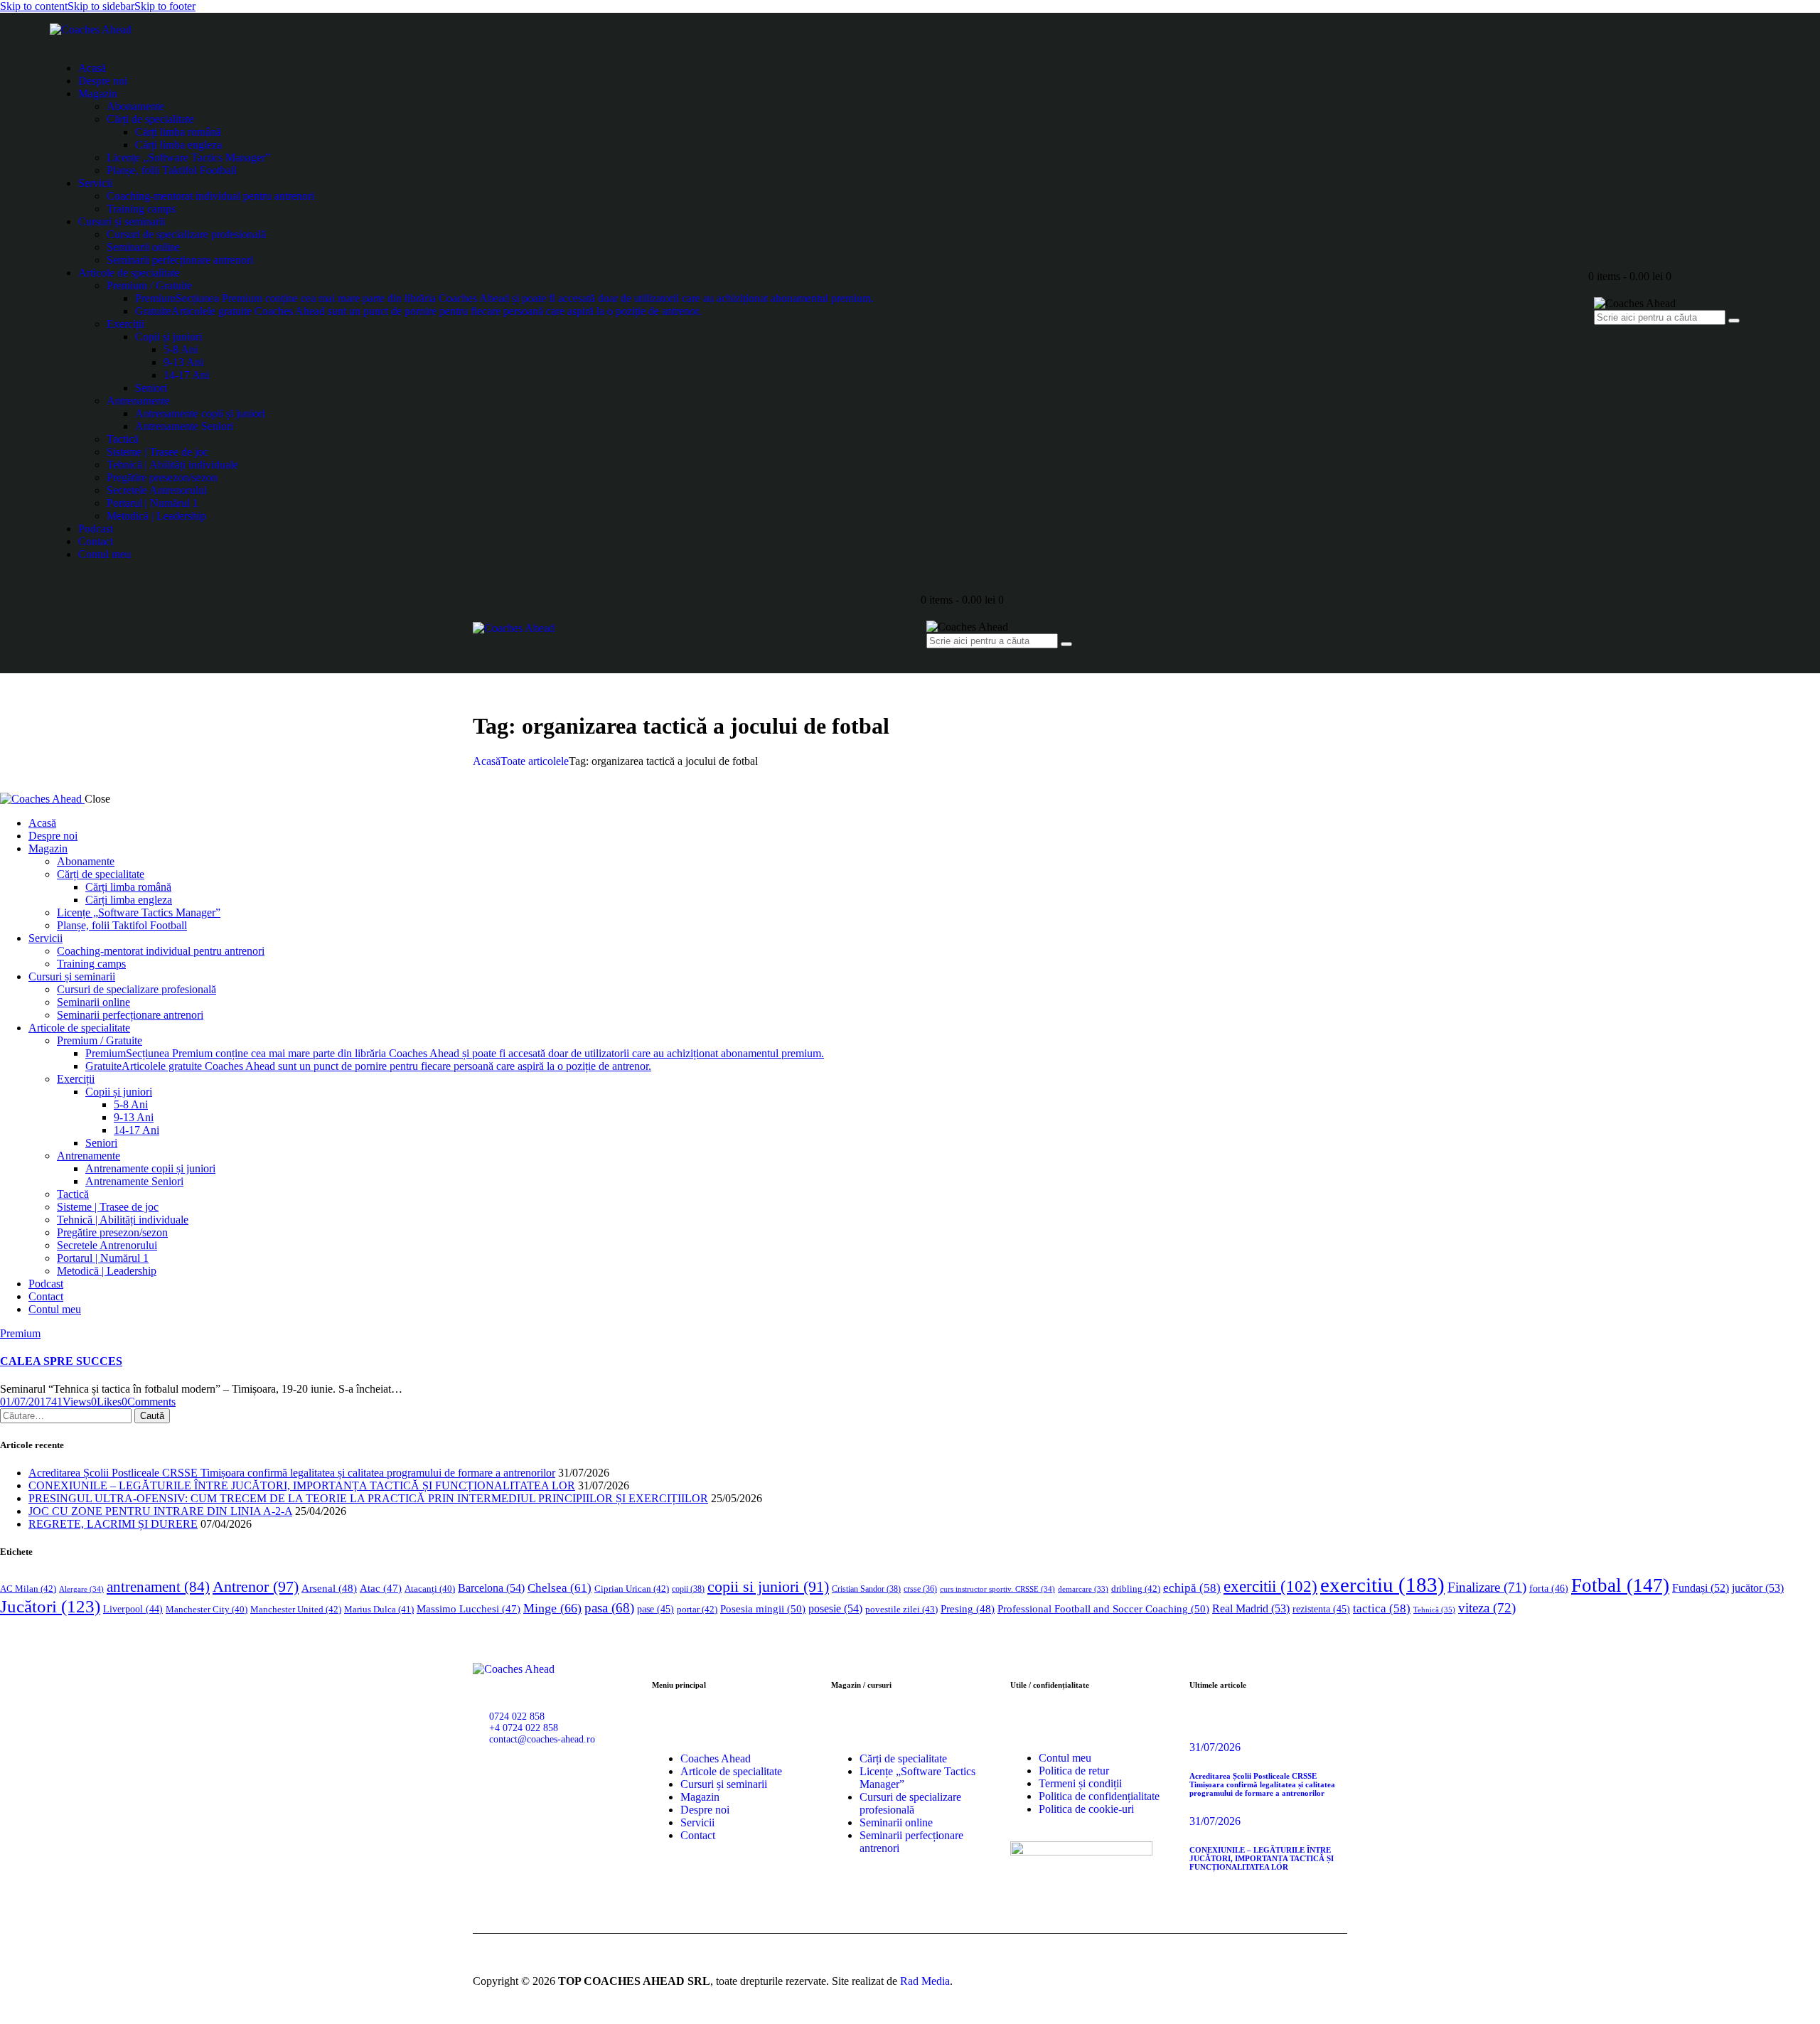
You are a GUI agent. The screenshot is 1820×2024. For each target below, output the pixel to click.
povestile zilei (901, 1609)
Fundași (1701, 1588)
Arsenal (329, 1588)
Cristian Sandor (866, 1589)
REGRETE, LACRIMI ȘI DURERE (113, 1524)
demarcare (1083, 1589)
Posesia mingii (763, 1608)
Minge (552, 1608)
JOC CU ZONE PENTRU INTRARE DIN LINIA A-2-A (160, 1511)
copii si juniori (768, 1587)
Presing (968, 1609)
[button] (106, 1402)
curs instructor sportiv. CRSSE (997, 1589)
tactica (1382, 1608)
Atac (381, 1588)
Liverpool (133, 1609)
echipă (1192, 1588)
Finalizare (1487, 1587)
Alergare (81, 1589)
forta (1549, 1588)
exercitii (1270, 1586)
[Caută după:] (67, 1415)
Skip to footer (165, 6)
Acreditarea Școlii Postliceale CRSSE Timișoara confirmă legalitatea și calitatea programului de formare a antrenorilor (292, 1473)
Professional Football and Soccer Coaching (1103, 1608)
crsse (920, 1589)
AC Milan (28, 1589)
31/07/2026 (1215, 1747)
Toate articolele (535, 761)
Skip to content (34, 6)
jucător (1758, 1588)
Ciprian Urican (632, 1589)
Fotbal (1620, 1585)
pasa (609, 1608)
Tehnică (1434, 1610)
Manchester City (207, 1610)
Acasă (487, 761)
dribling (1136, 1589)
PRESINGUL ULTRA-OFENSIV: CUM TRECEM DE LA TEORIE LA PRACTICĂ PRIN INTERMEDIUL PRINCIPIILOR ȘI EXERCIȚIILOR (368, 1498)
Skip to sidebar (101, 6)
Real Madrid (1251, 1608)
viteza (1487, 1608)
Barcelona (491, 1588)
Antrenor (256, 1586)
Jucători (50, 1606)
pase (655, 1609)
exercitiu (1382, 1585)
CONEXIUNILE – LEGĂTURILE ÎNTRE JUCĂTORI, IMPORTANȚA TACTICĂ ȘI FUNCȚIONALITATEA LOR (302, 1485)
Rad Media (925, 1981)
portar (697, 1609)
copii (688, 1589)
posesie (835, 1608)
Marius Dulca (379, 1609)
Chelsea (560, 1588)
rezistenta (1321, 1609)
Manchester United (296, 1609)
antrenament (158, 1587)
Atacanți (430, 1589)
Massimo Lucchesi (469, 1609)
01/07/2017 (26, 1402)
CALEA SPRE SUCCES (61, 1361)
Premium (20, 1333)
